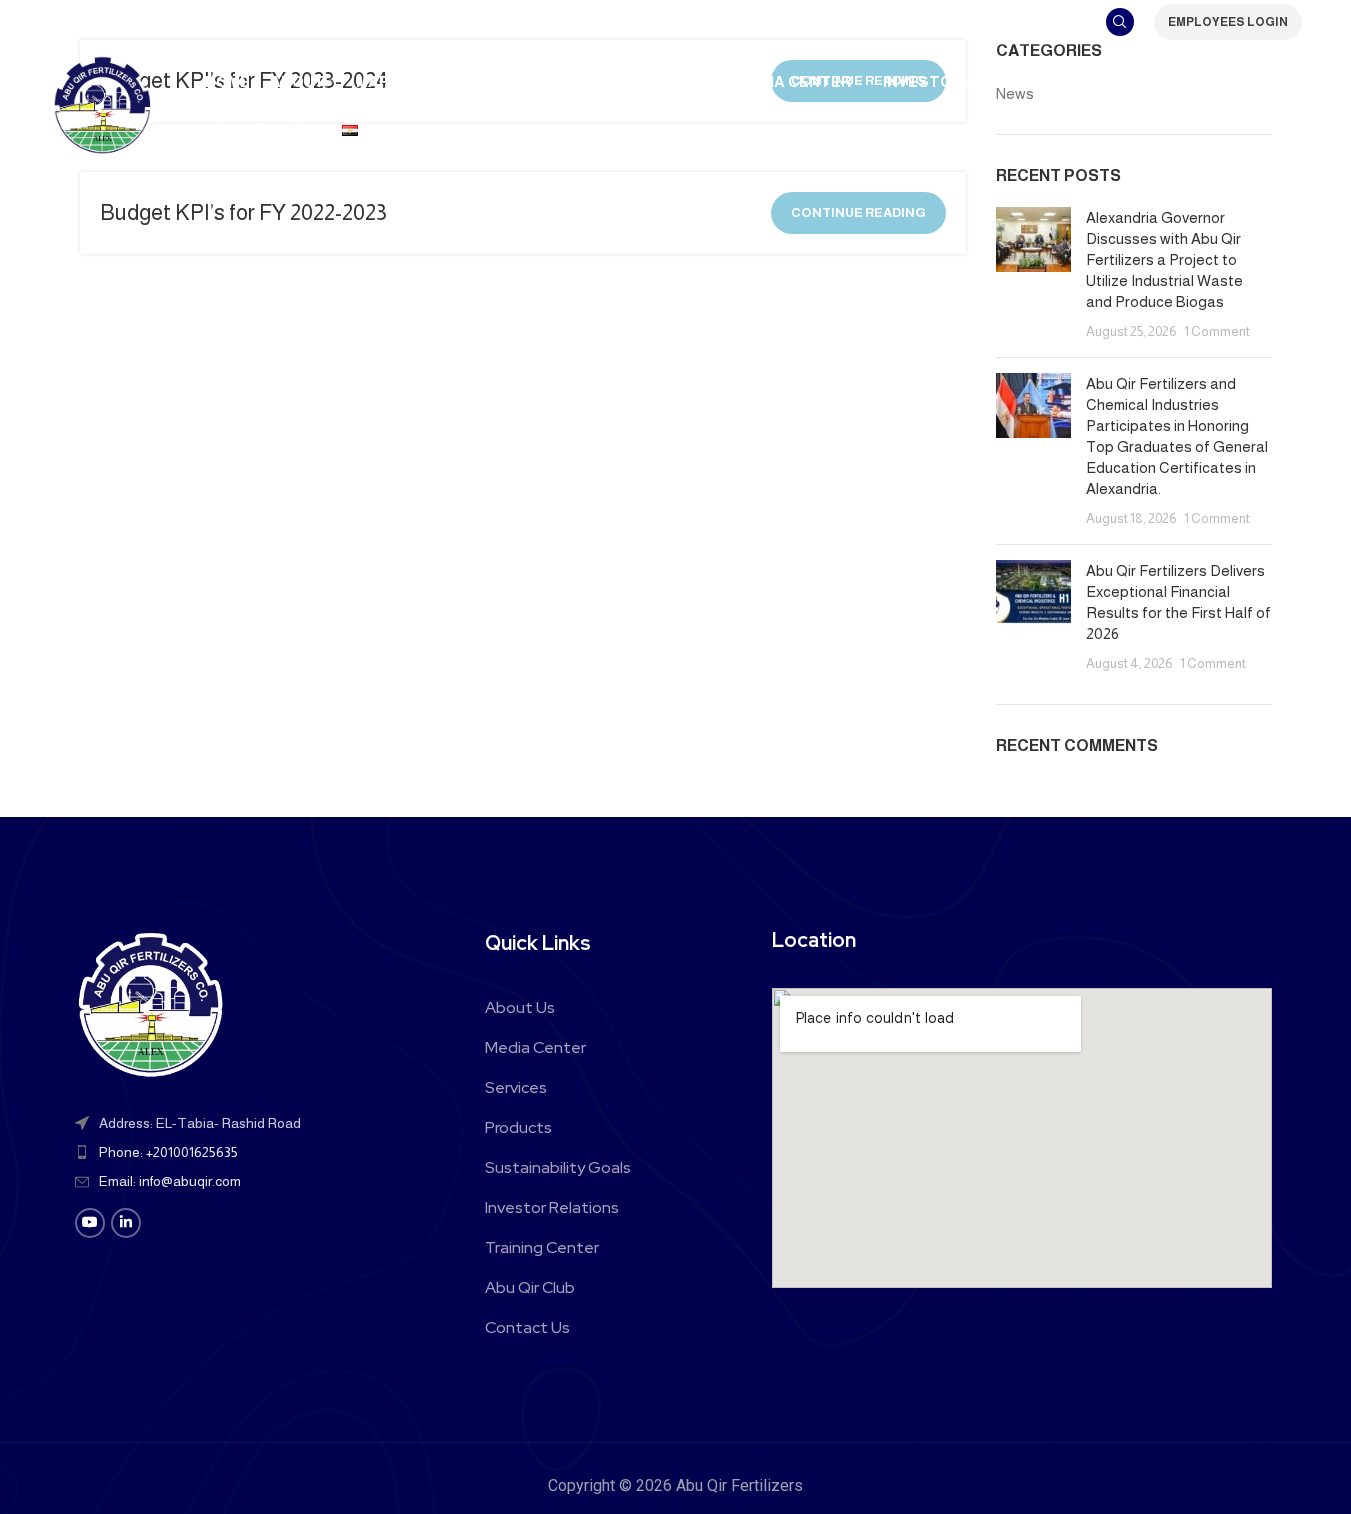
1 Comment (1217, 331)
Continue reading (858, 212)
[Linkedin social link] (126, 1223)
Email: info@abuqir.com (170, 1181)
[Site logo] (102, 103)
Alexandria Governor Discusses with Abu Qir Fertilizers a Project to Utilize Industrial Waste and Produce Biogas (1164, 259)
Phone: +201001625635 (168, 1152)
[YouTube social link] (90, 1223)
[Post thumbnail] (1033, 274)
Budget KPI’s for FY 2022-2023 (243, 212)
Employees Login (1228, 22)
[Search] (1120, 22)
